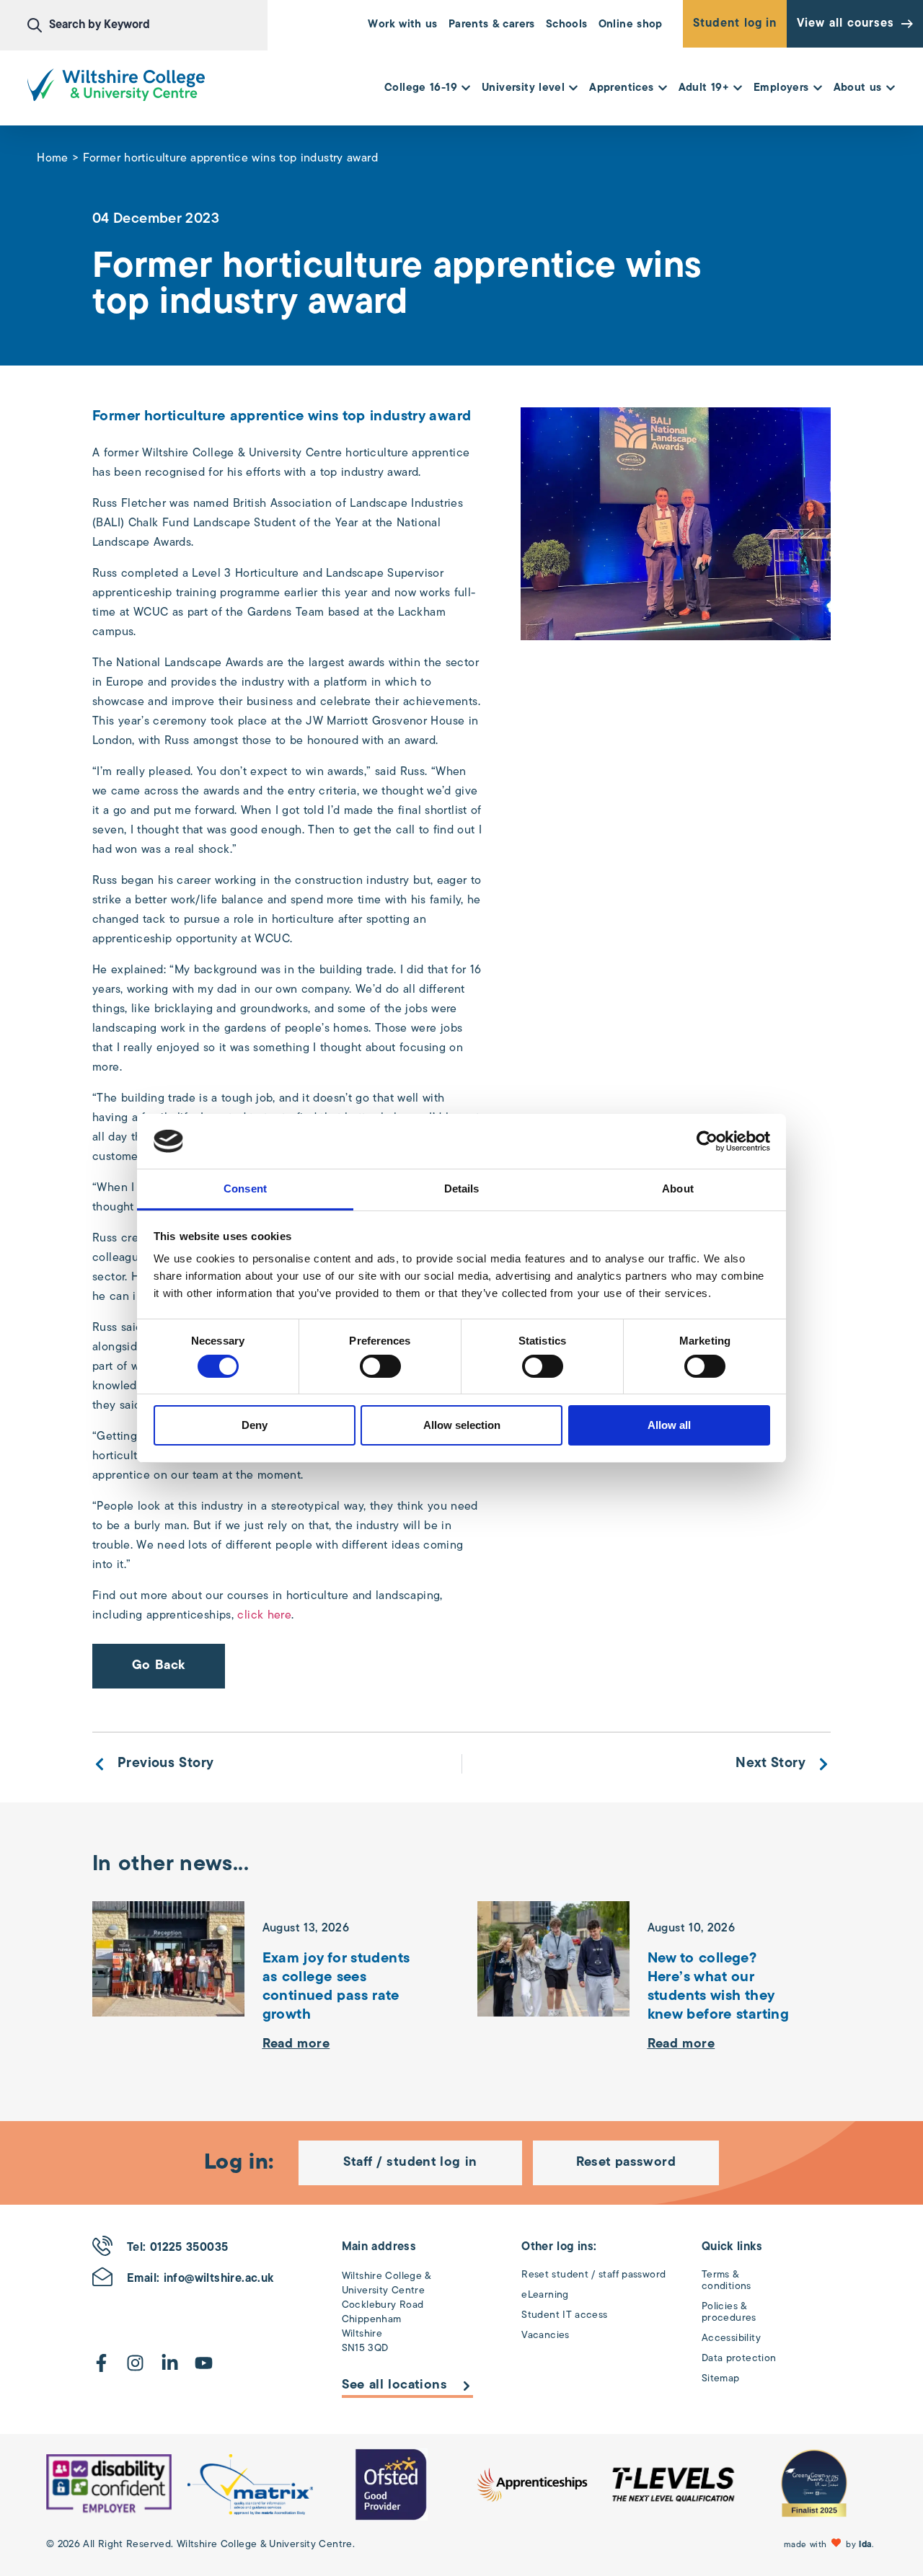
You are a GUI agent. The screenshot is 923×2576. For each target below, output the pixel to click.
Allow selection (462, 1425)
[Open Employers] (818, 89)
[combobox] (147, 25)
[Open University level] (573, 89)
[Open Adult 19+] (738, 89)
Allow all (669, 1425)
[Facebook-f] (101, 2363)
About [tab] (678, 1189)
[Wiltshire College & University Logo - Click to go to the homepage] (116, 85)
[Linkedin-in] (170, 2363)
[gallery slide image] (109, 2484)
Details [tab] (462, 1189)
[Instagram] (135, 2363)
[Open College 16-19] (466, 89)
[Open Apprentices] (663, 89)
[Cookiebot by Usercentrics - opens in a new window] (707, 1141)
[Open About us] (891, 89)
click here (264, 1616)
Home (53, 159)
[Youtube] (204, 2363)
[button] (830, 2545)
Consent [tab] (245, 1189)
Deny (255, 1425)
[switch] (380, 1366)
